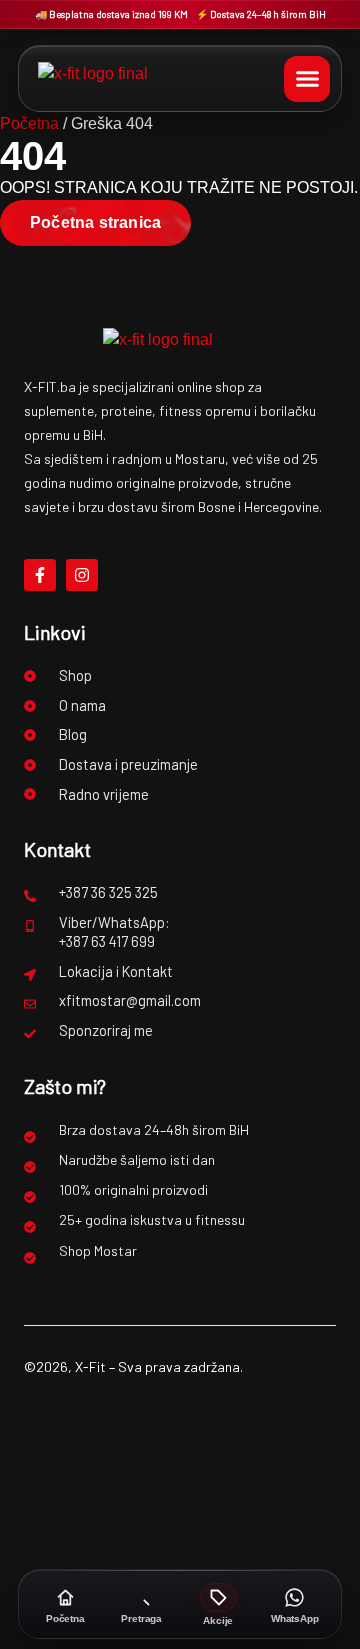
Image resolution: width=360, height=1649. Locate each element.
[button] (307, 79)
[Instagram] (82, 575)
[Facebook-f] (40, 575)
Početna (29, 123)
